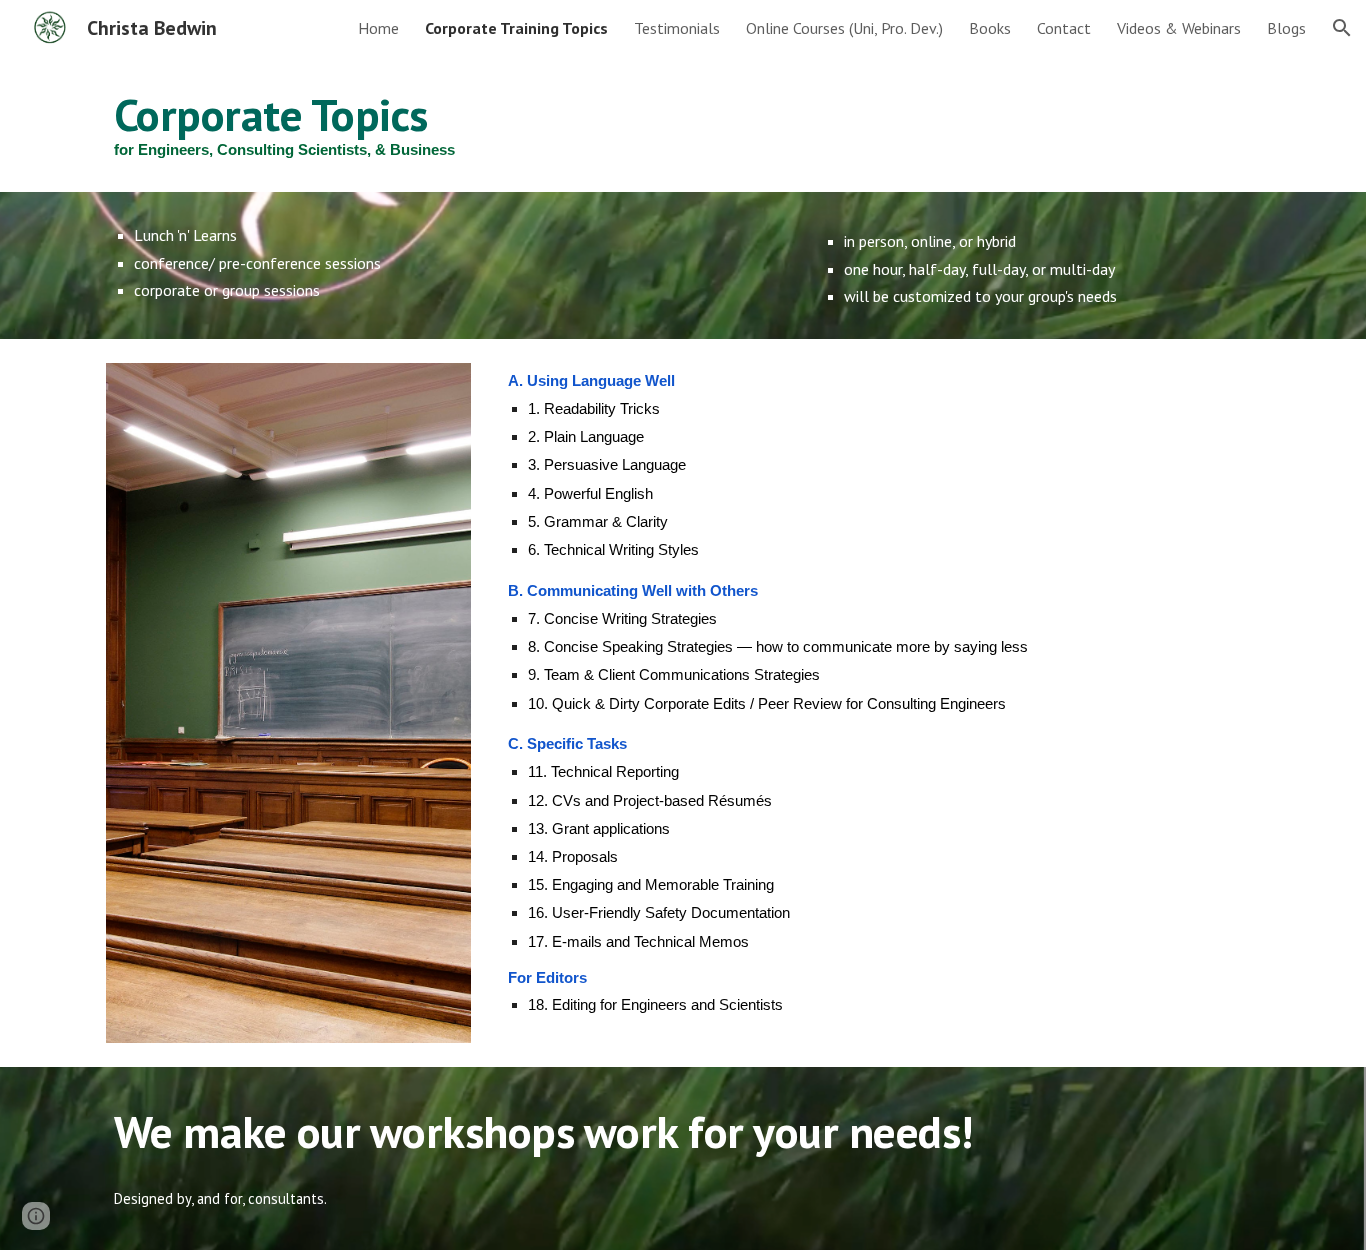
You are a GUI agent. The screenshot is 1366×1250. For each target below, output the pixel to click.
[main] (683, 124)
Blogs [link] (1286, 28)
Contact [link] (1064, 28)
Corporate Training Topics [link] (516, 28)
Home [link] (378, 28)
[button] (1342, 28)
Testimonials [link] (677, 28)
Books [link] (990, 28)
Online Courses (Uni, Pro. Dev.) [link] (844, 28)
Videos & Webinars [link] (1179, 28)
